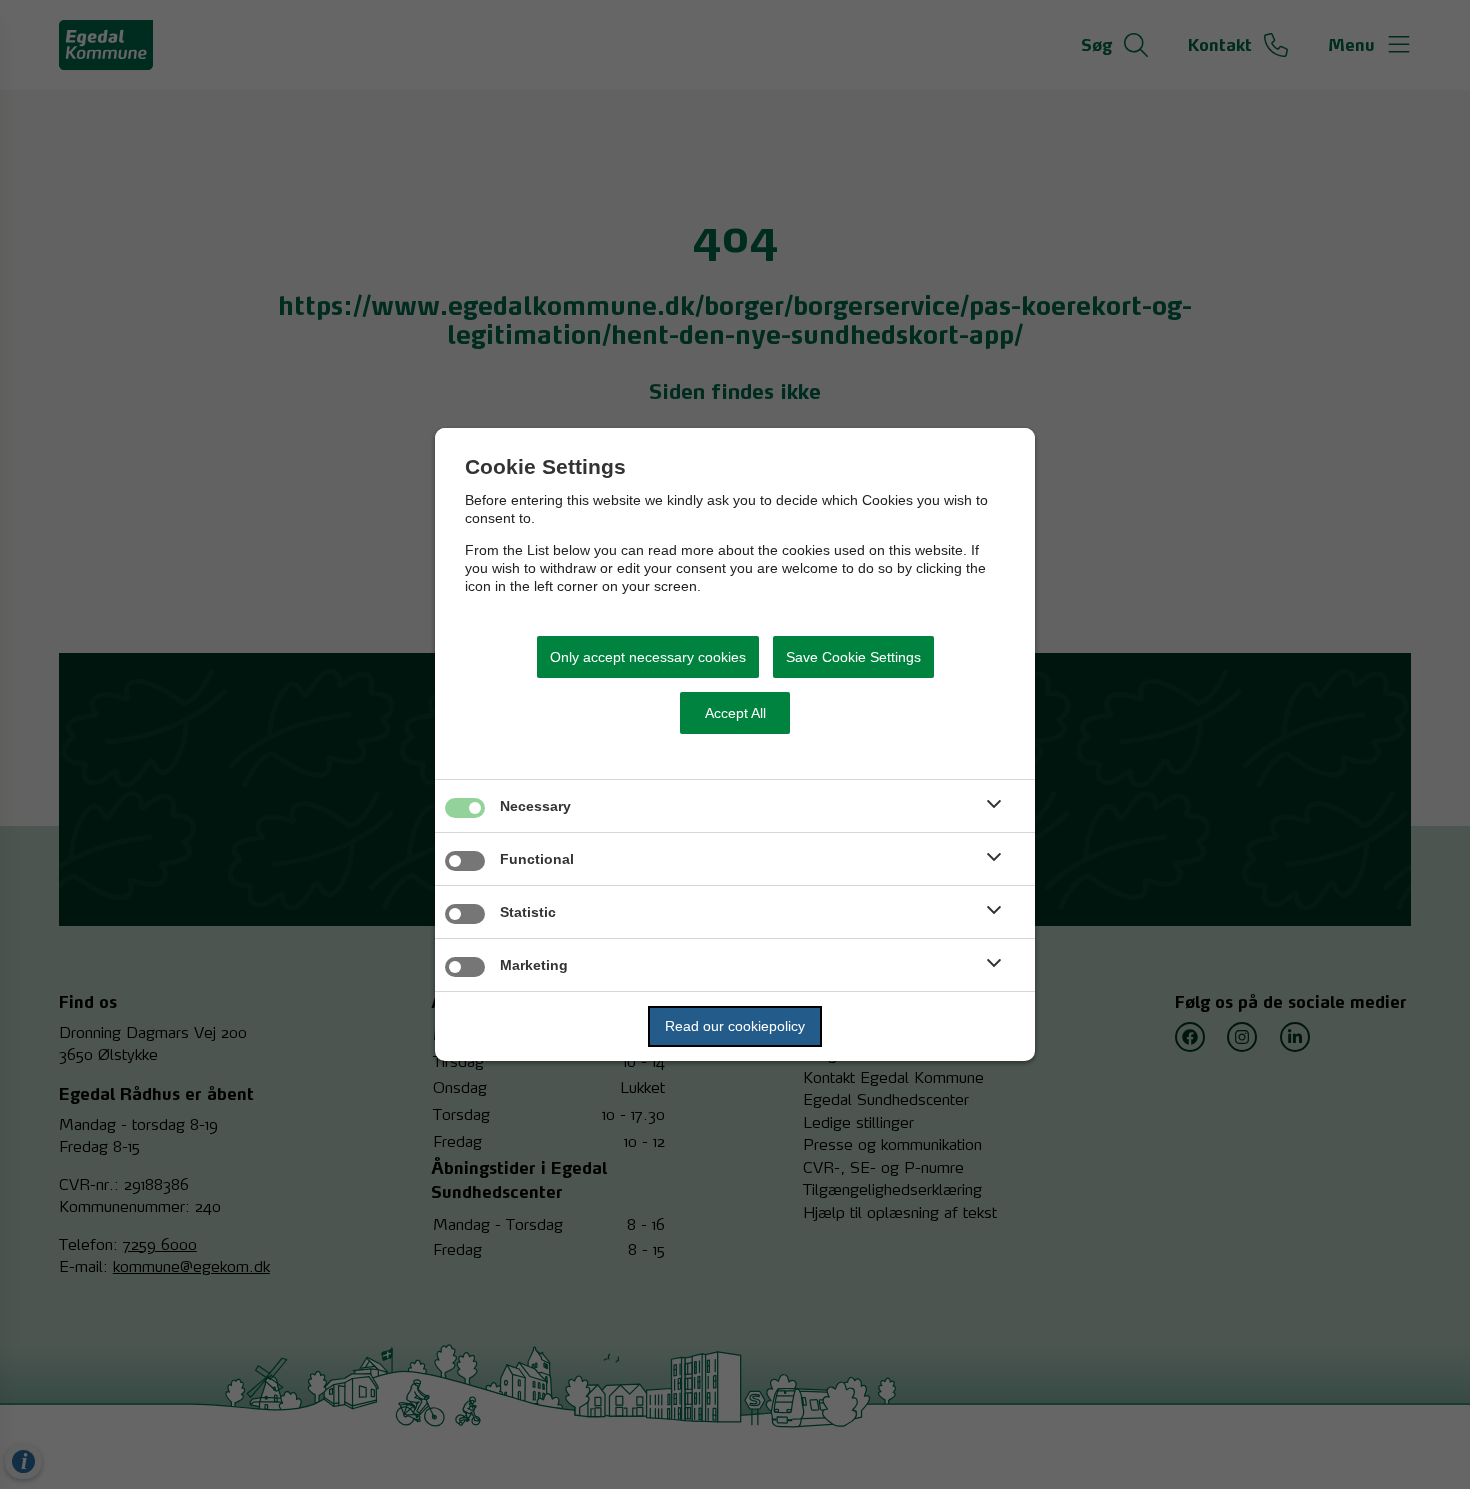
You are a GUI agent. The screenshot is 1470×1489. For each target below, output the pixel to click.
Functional (537, 859)
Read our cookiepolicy (735, 1026)
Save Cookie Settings (853, 657)
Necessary (535, 806)
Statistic (528, 912)
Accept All (735, 713)
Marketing (534, 965)
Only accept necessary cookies (648, 657)
